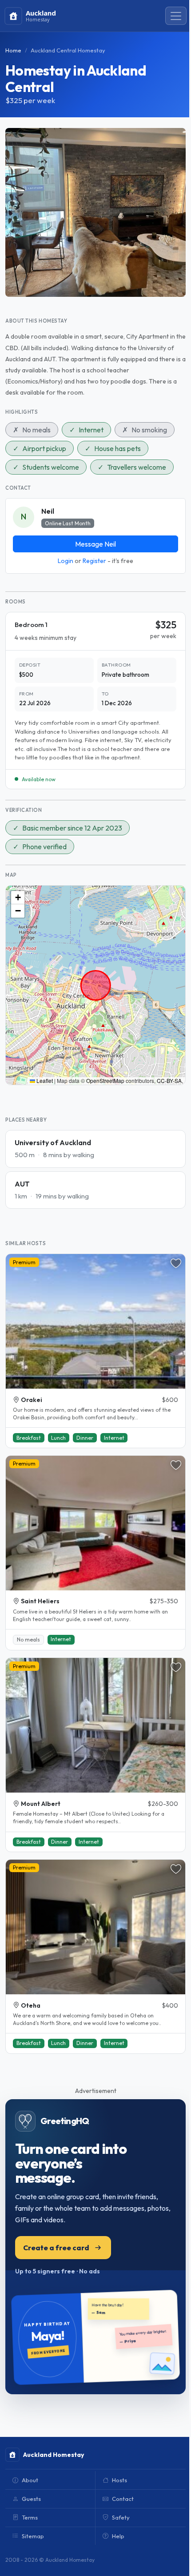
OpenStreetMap (105, 1080)
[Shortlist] (176, 1263)
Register (94, 561)
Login (66, 561)
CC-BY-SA (169, 1080)
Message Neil (95, 544)
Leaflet (44, 1080)
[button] (18, 898)
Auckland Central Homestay (68, 50)
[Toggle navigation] (176, 16)
